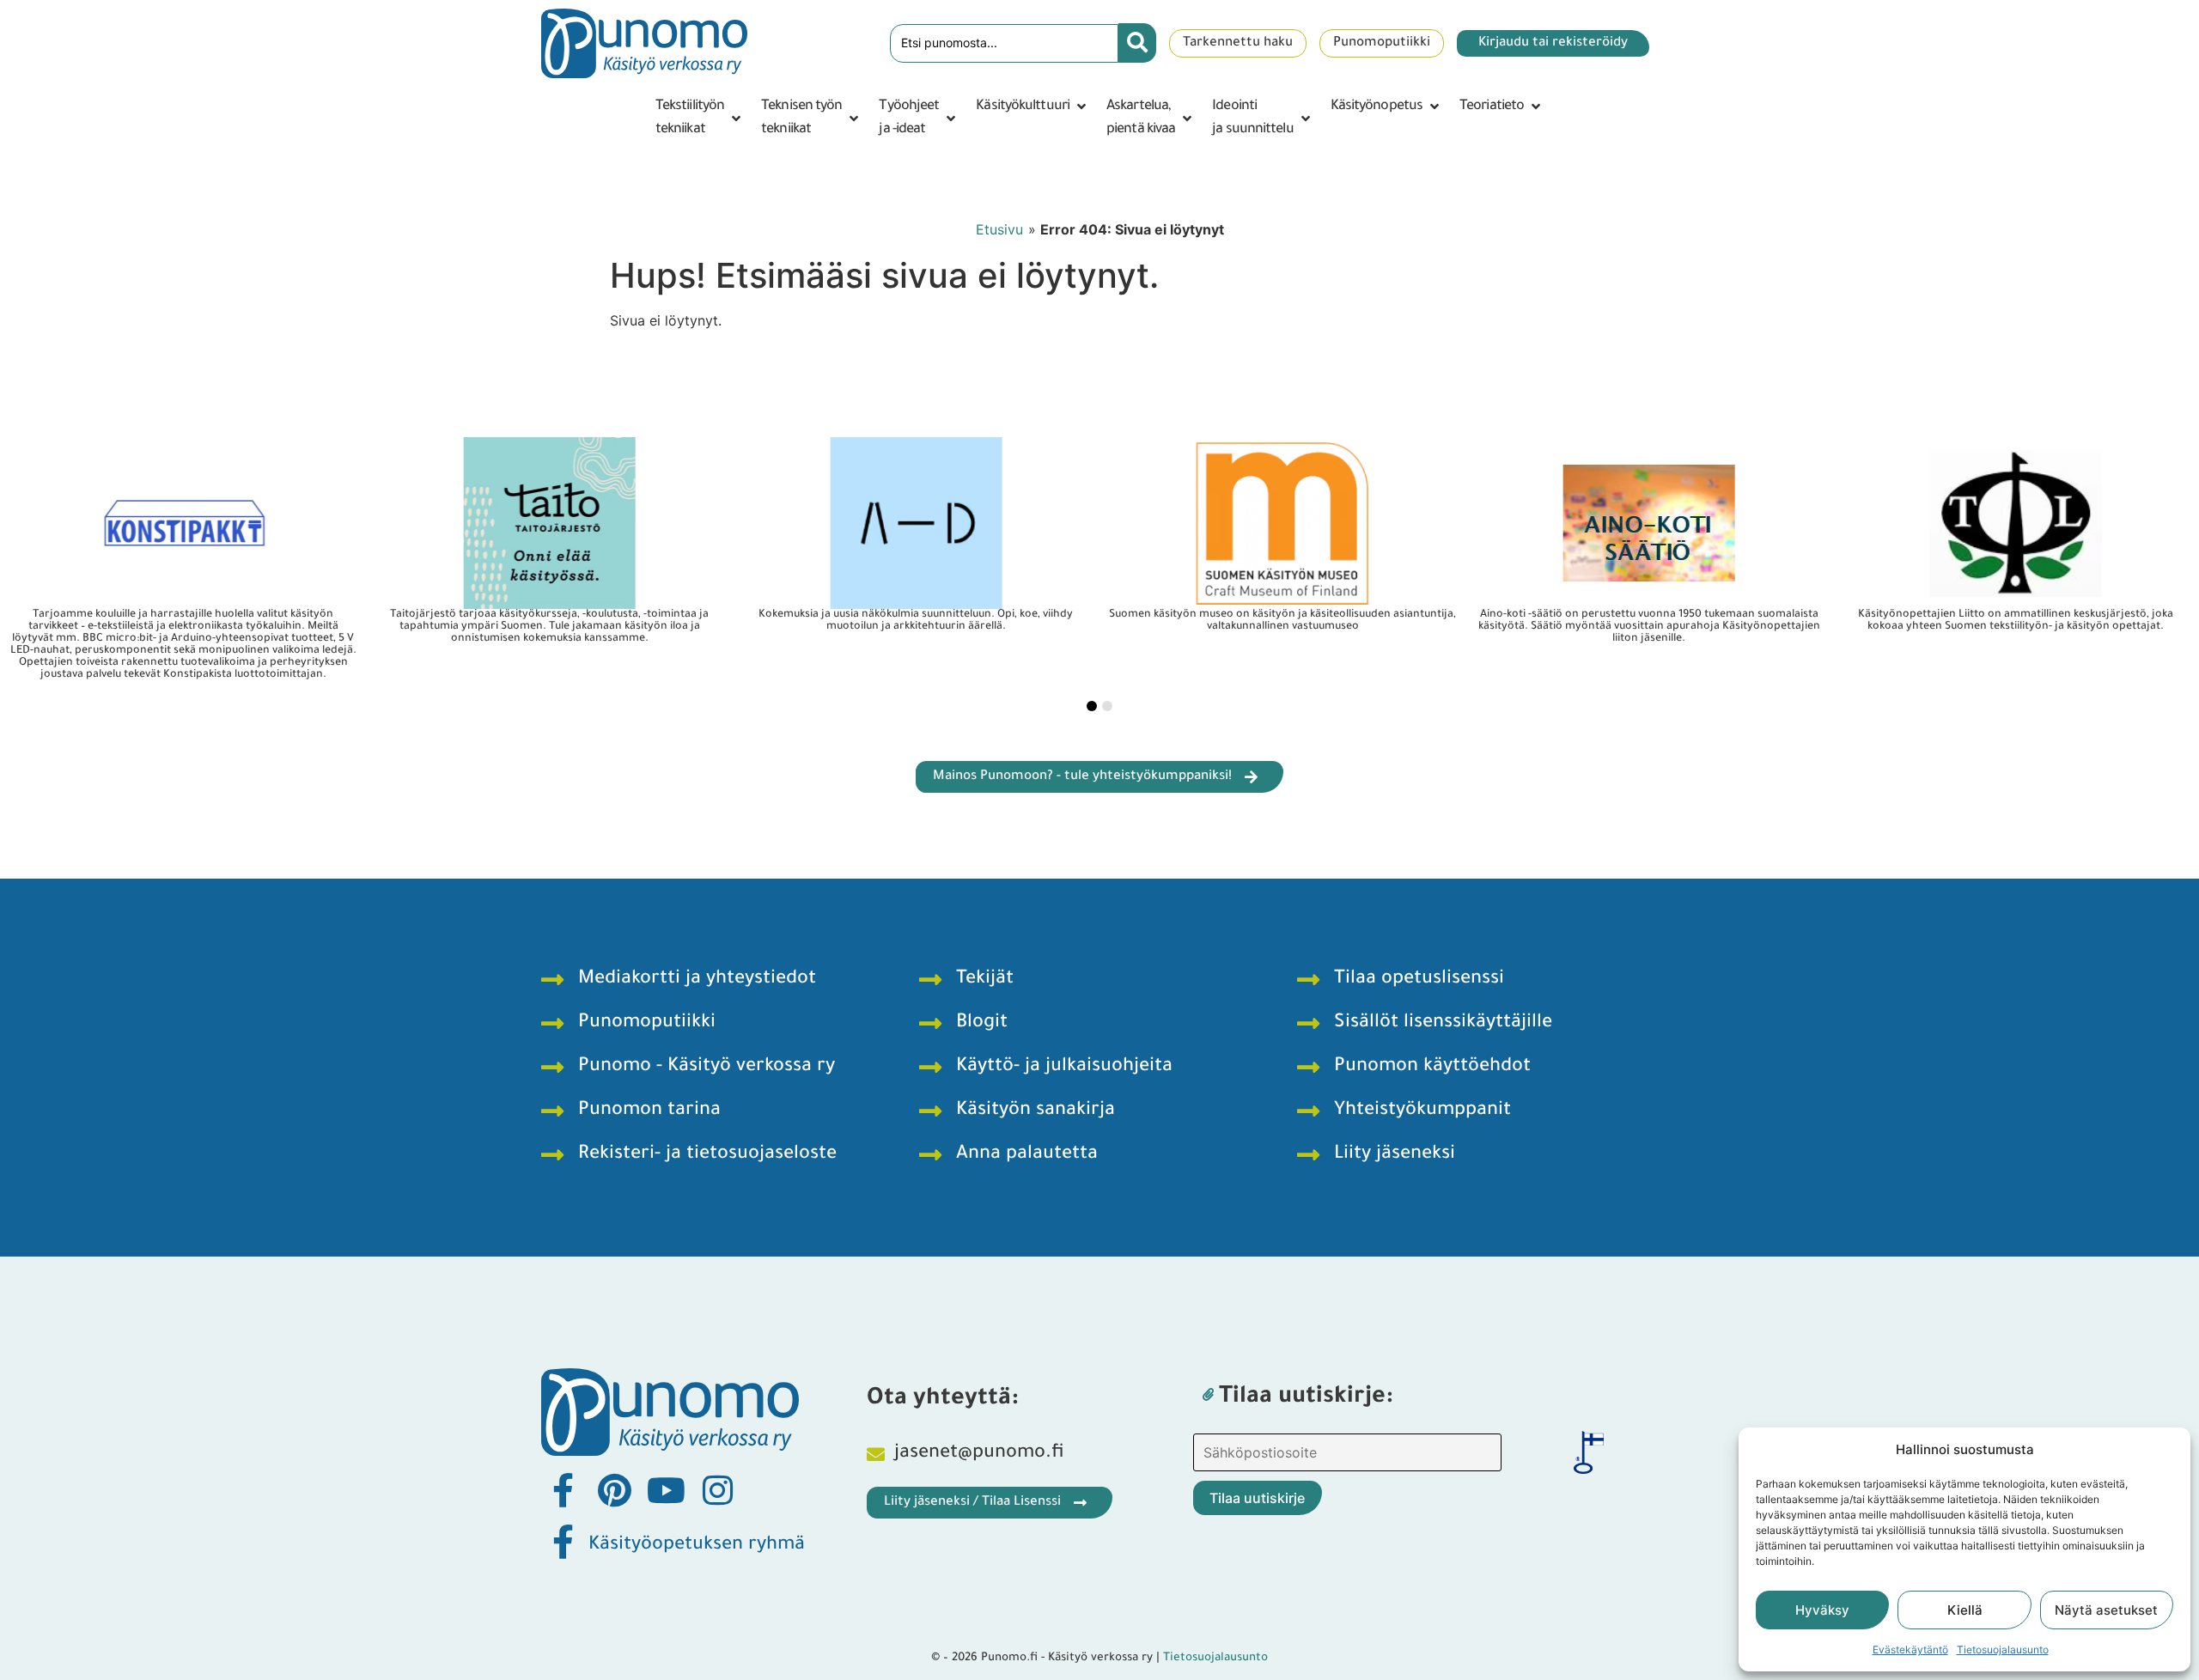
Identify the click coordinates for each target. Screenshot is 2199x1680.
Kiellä (1965, 1610)
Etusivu (999, 229)
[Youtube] (666, 1490)
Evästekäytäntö (1910, 1650)
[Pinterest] (614, 1490)
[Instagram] (717, 1490)
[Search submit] (1137, 43)
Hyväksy (1822, 1610)
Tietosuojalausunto (2003, 1650)
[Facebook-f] (563, 1490)
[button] (700, 119)
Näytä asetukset (2106, 1610)
